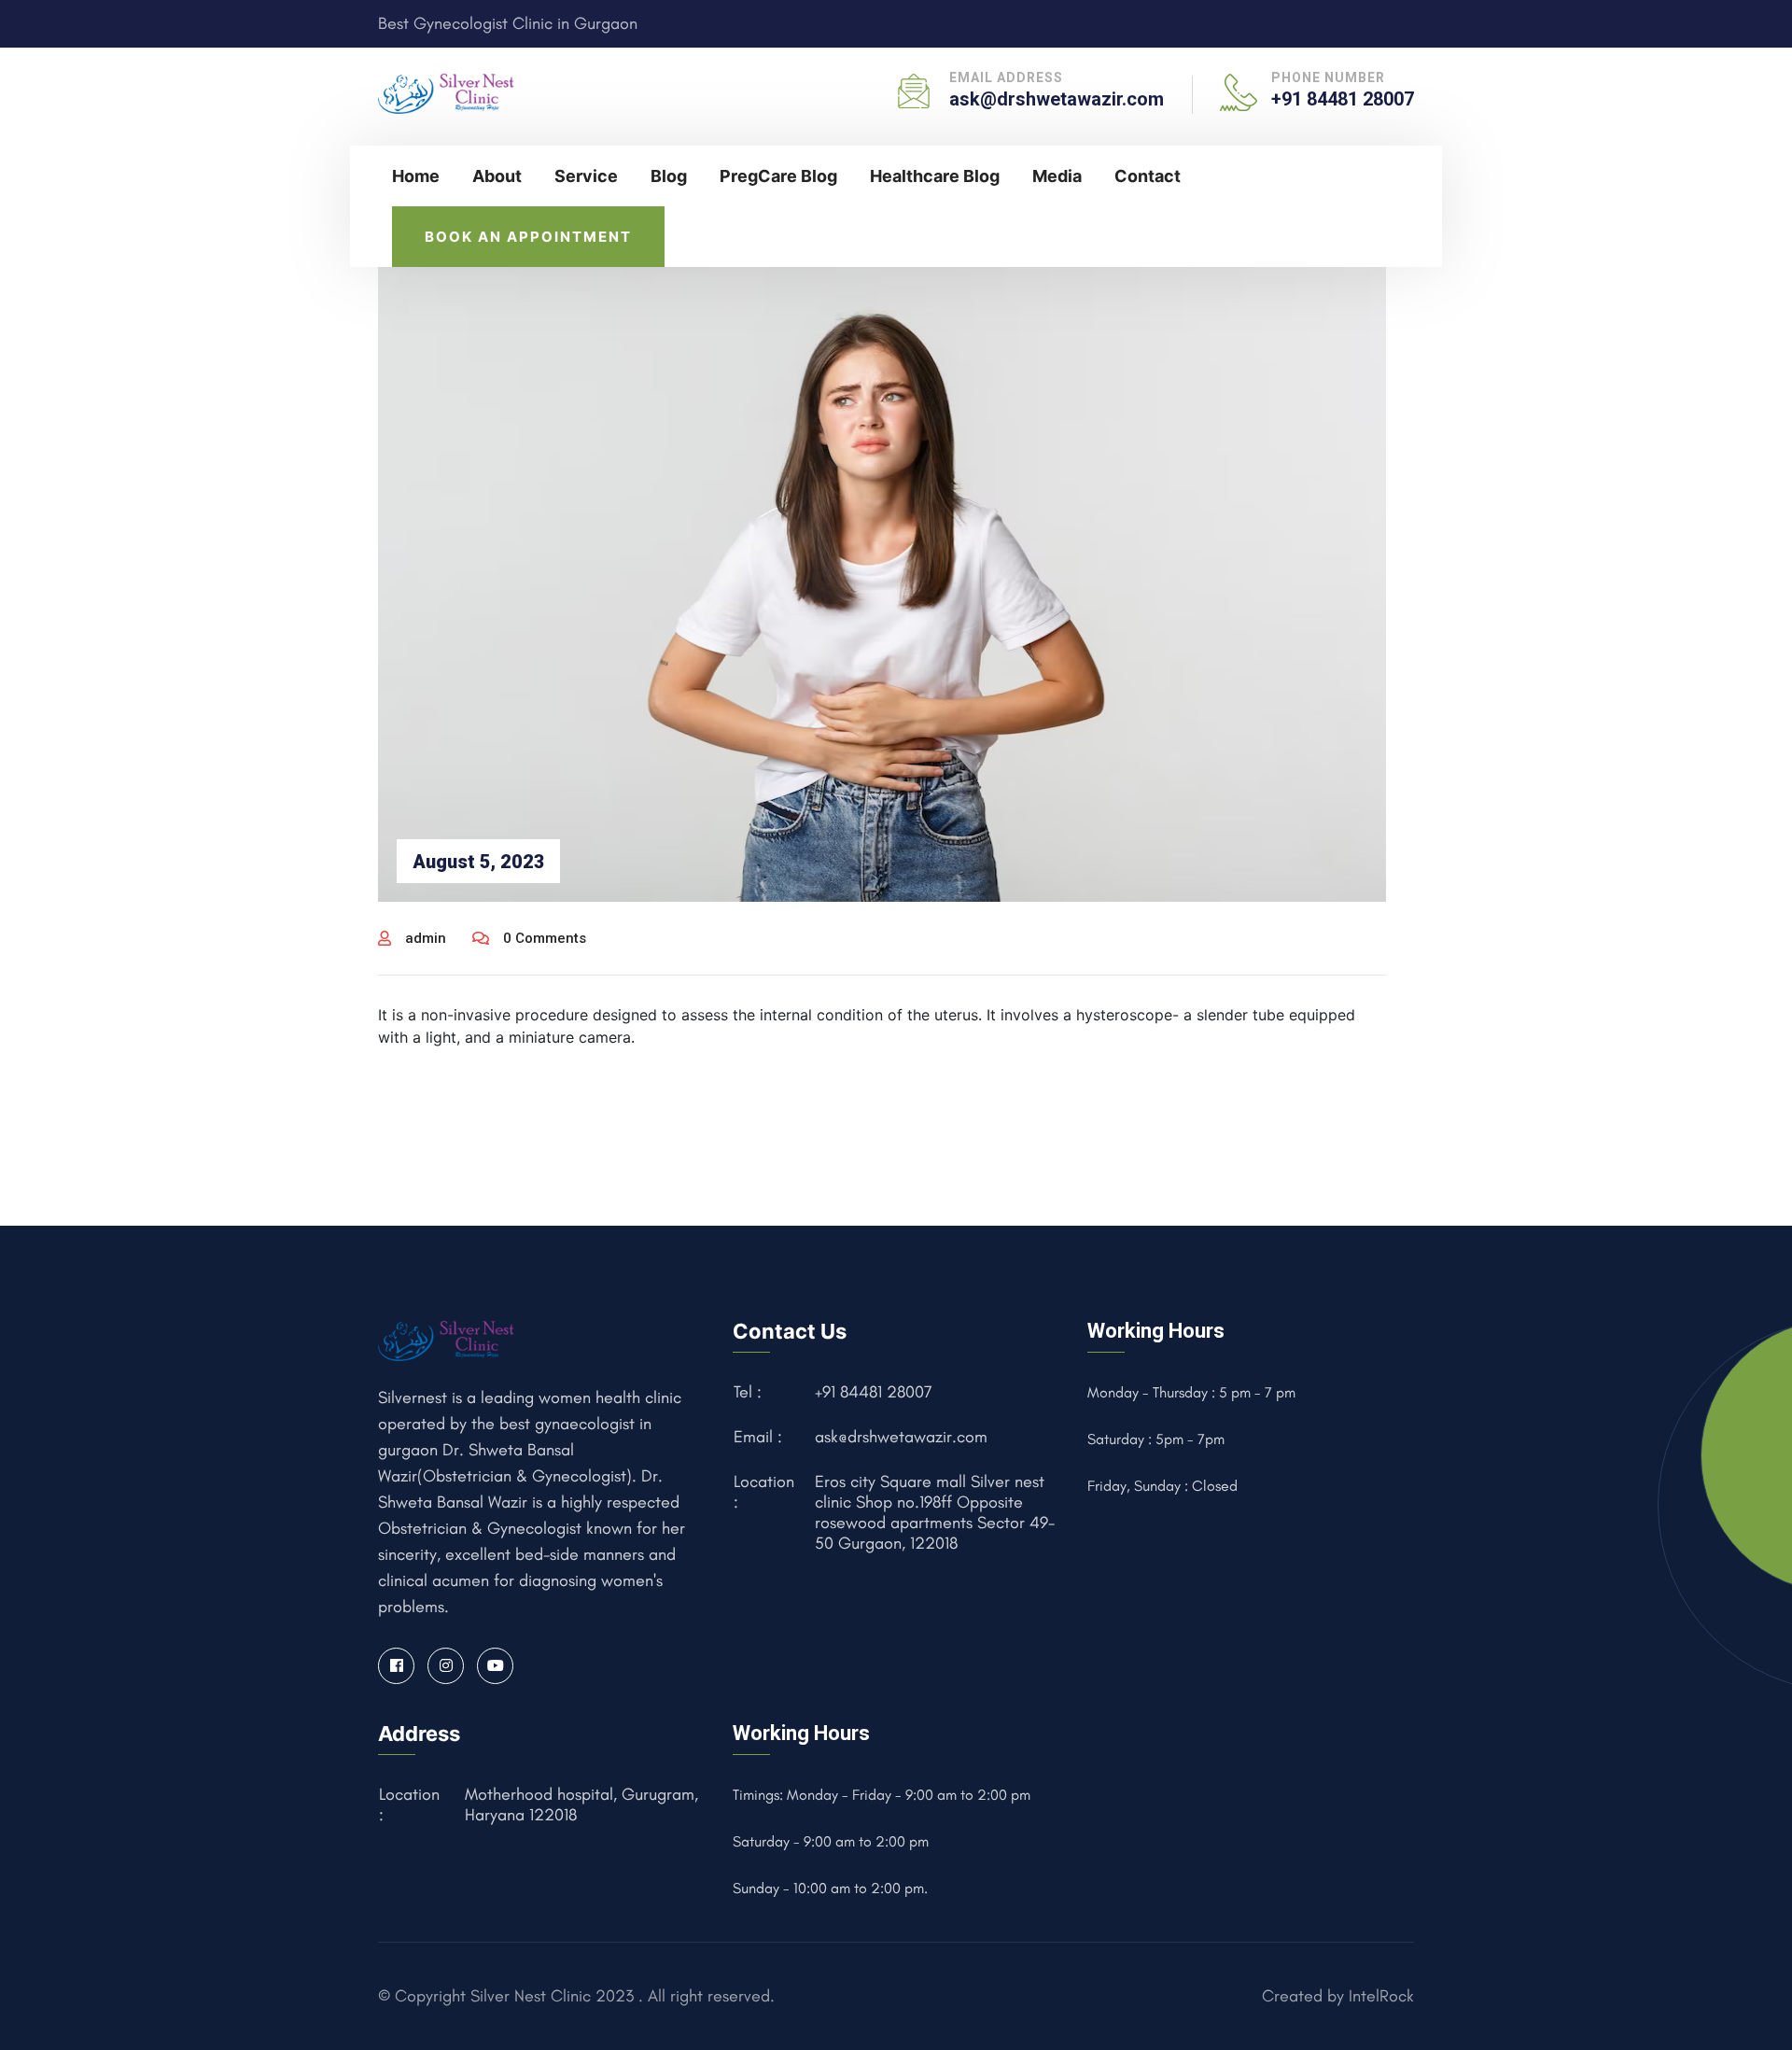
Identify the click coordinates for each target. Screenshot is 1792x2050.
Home (416, 176)
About (497, 176)
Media (1057, 176)
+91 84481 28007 (1343, 99)
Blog (669, 176)
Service (586, 176)
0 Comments (545, 938)
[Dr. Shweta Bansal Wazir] (448, 91)
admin (426, 938)
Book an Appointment (528, 237)
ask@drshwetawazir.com (1057, 99)
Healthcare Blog (935, 176)
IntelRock (1381, 1996)
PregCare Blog (778, 176)
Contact (1148, 176)
